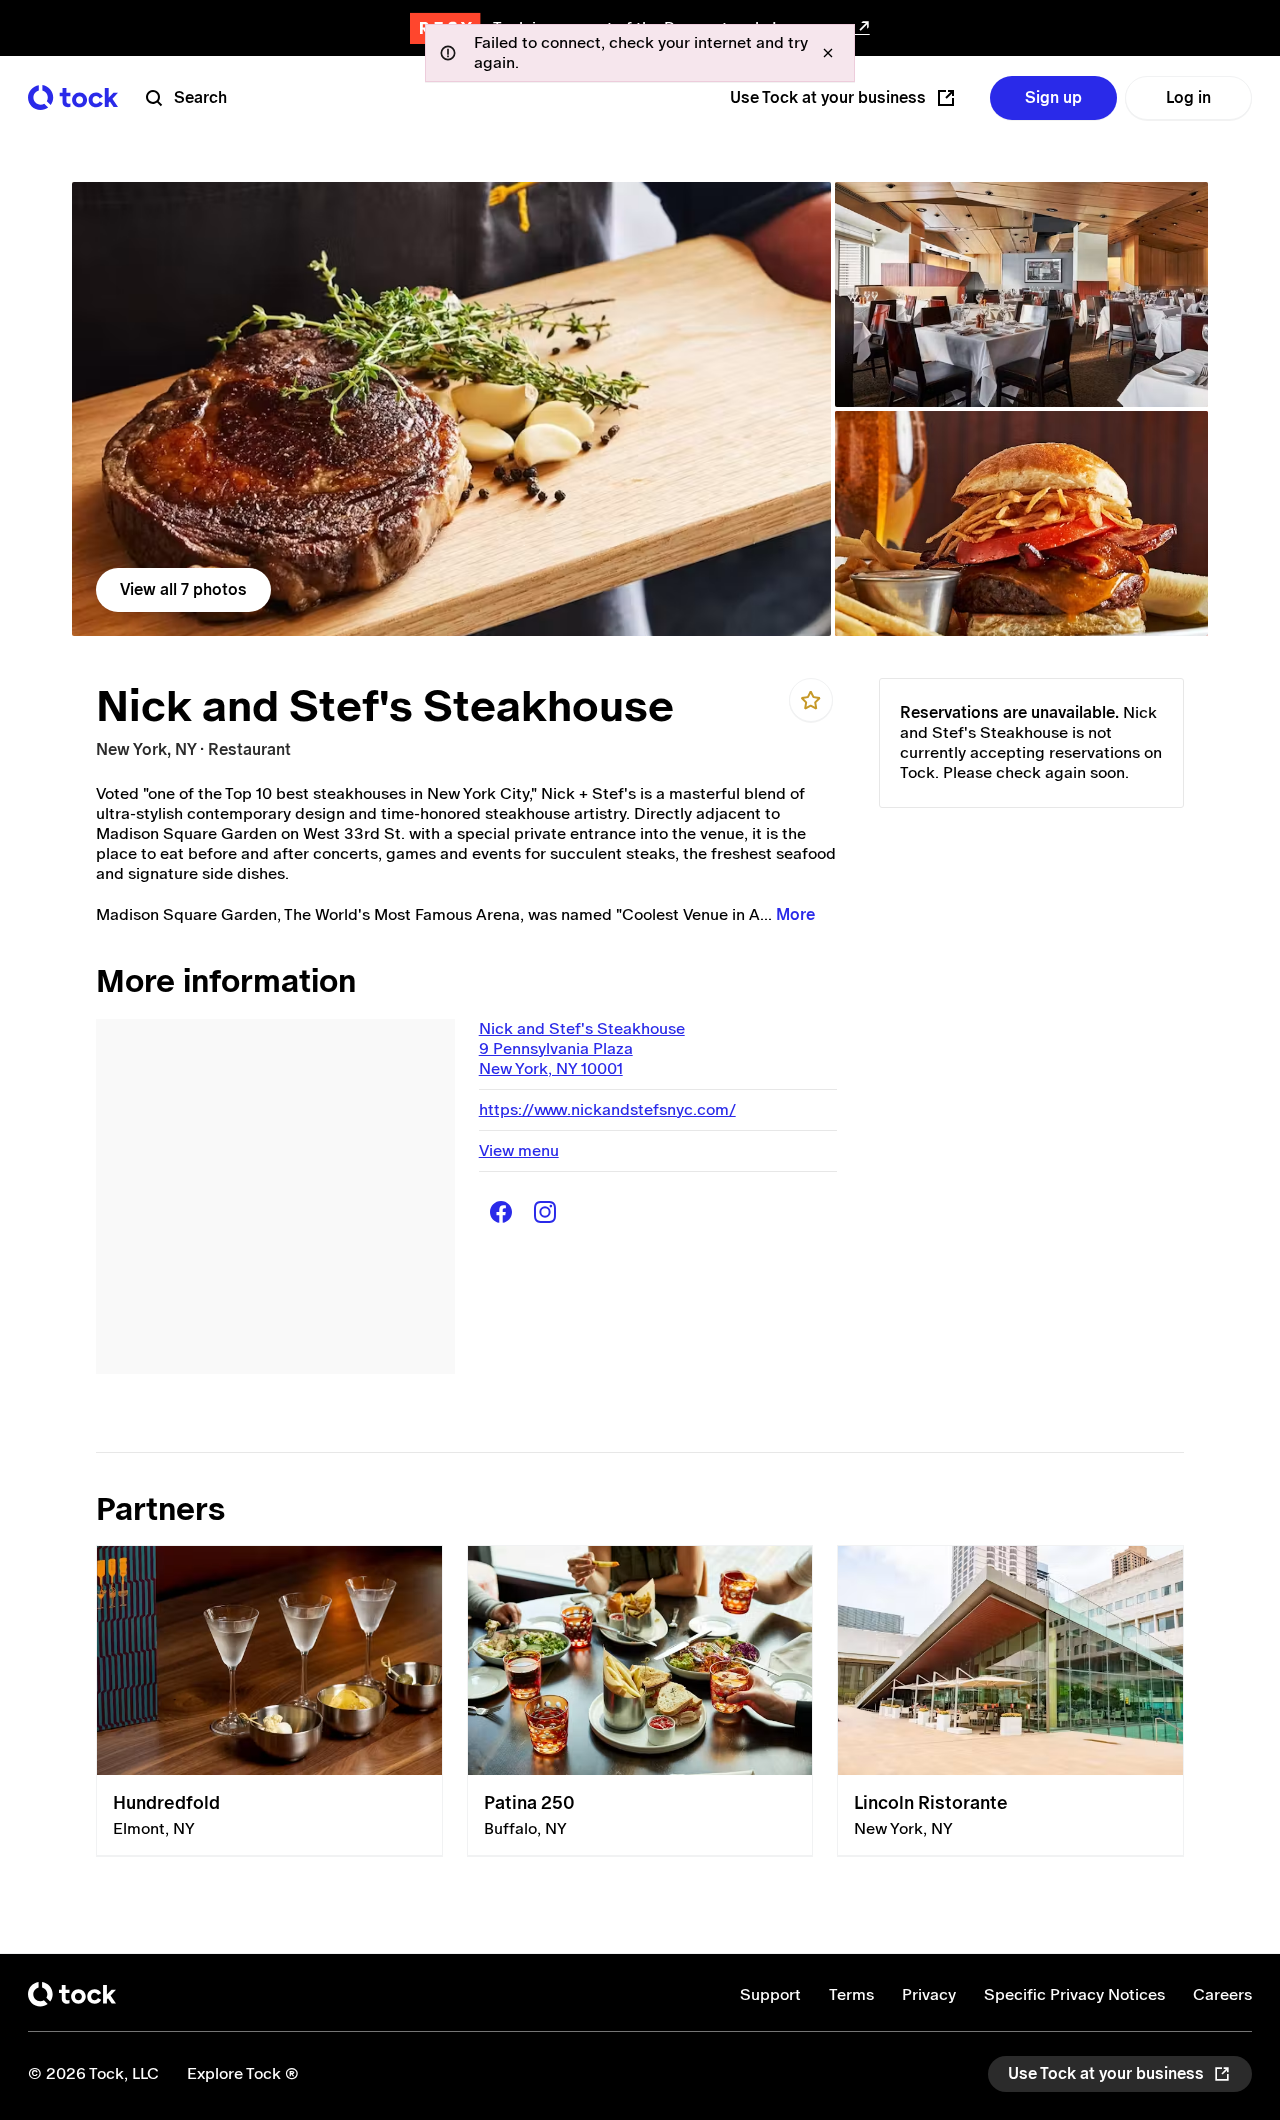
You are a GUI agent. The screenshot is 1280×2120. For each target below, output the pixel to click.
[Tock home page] (73, 97)
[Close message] (828, 53)
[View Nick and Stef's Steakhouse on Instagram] (545, 1212)
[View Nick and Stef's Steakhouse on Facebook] (501, 1212)
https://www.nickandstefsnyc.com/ (607, 1109)
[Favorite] (811, 700)
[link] (451, 409)
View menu (519, 1150)
